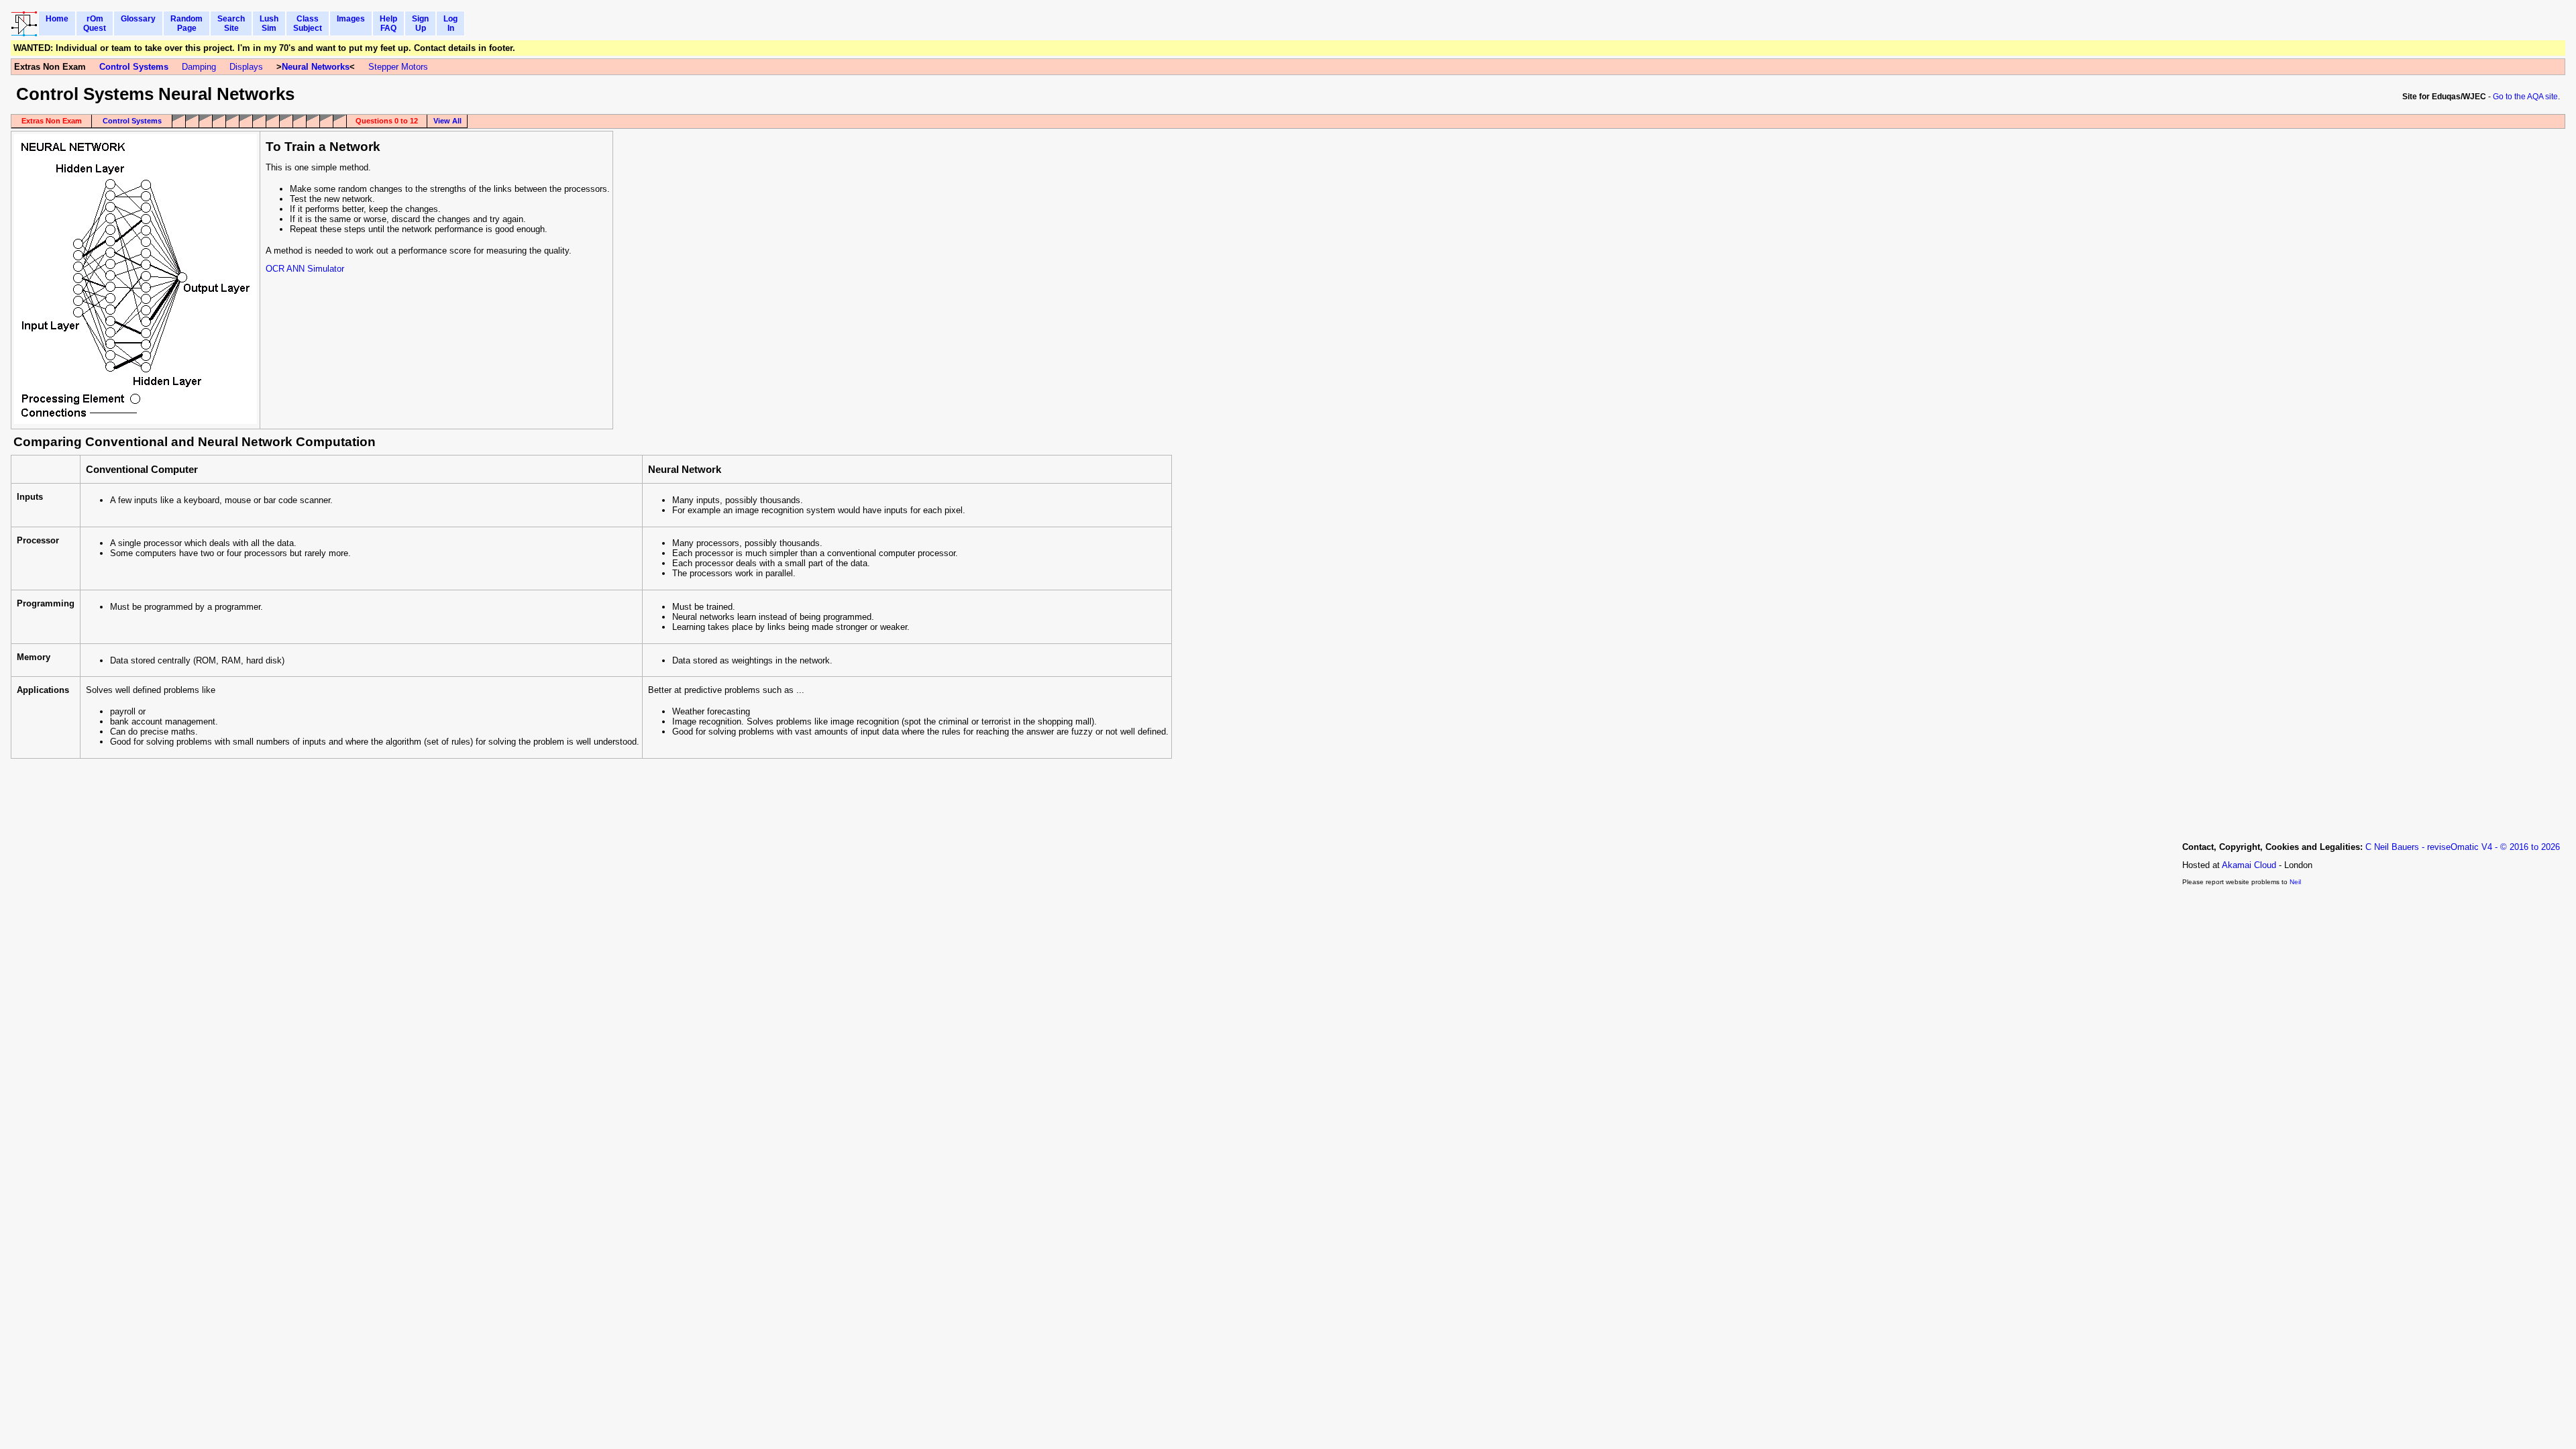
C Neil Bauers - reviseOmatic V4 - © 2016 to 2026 (2463, 847)
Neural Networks (316, 67)
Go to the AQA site (2525, 97)
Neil (2295, 882)
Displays (246, 67)
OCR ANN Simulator (305, 269)
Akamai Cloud (2249, 865)
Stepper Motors (398, 67)
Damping (199, 67)
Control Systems (134, 67)
